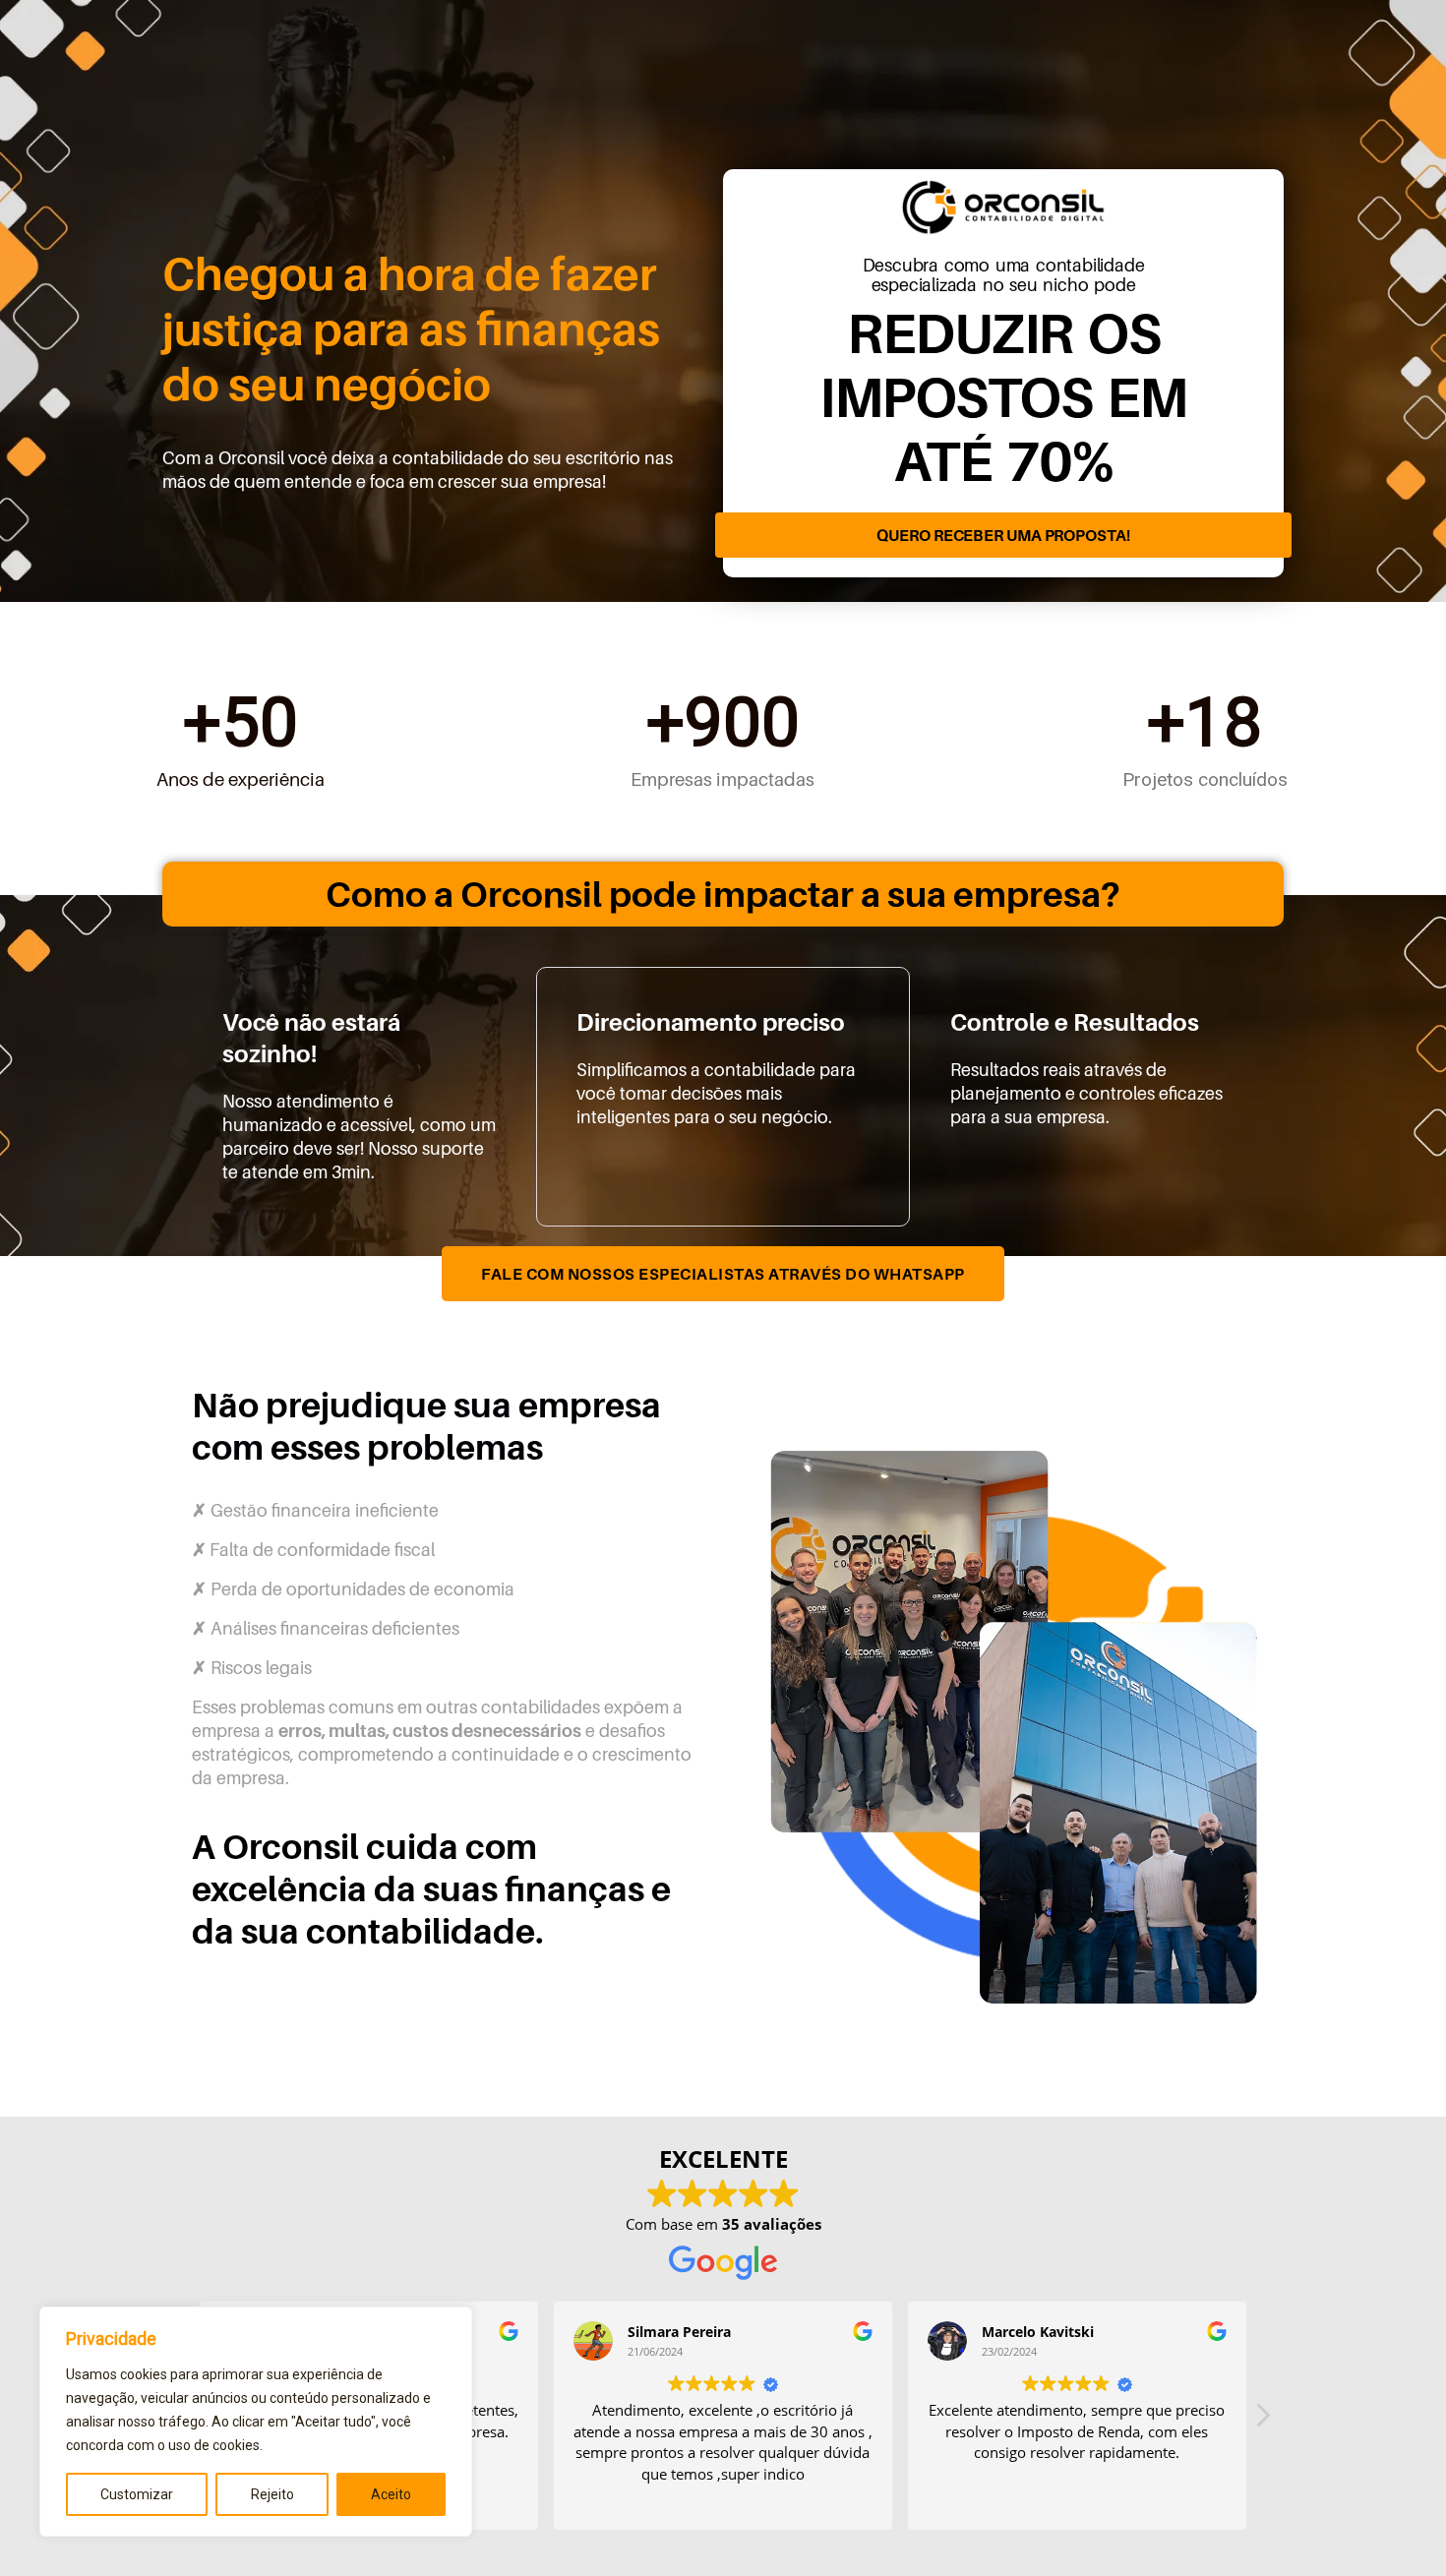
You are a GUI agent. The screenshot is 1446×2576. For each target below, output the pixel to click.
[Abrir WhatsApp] (1397, 2526)
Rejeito (272, 2494)
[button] (1262, 2421)
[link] (1003, 540)
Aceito (391, 2494)
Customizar (137, 2494)
